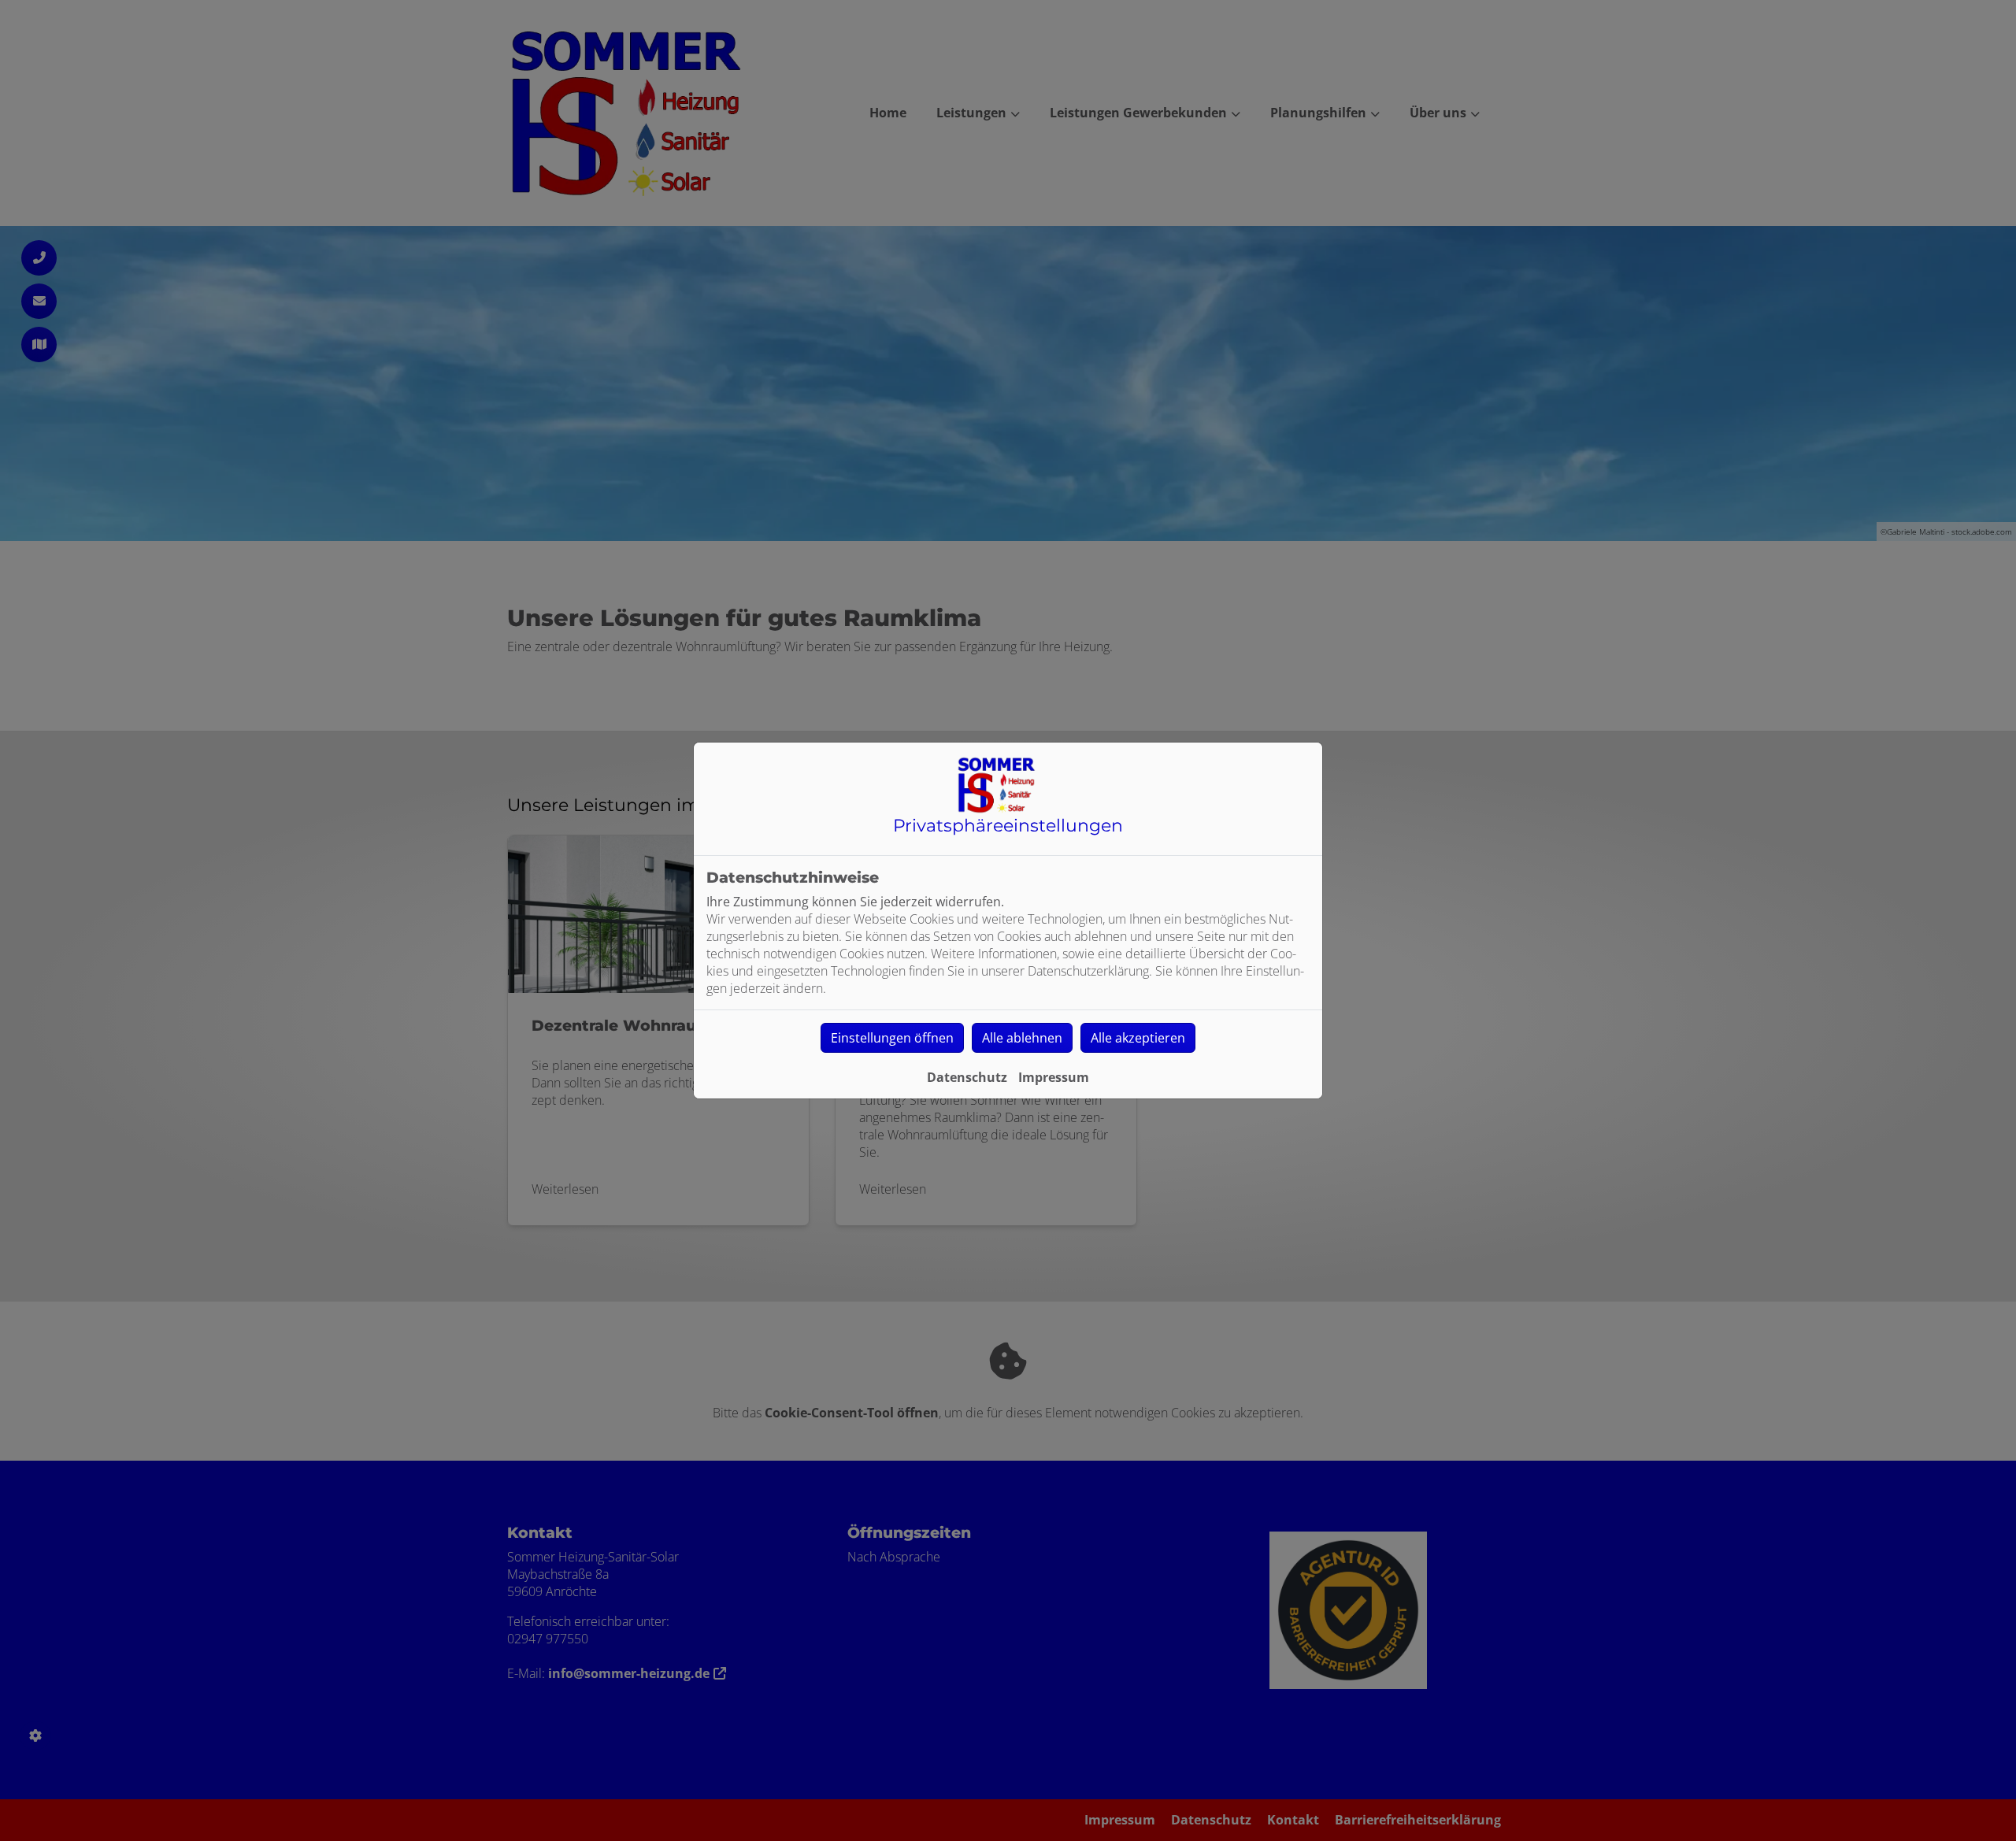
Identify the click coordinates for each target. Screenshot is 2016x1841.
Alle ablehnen (1022, 1038)
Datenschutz (967, 1077)
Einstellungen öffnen (892, 1038)
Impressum (1054, 1077)
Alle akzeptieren (1138, 1038)
